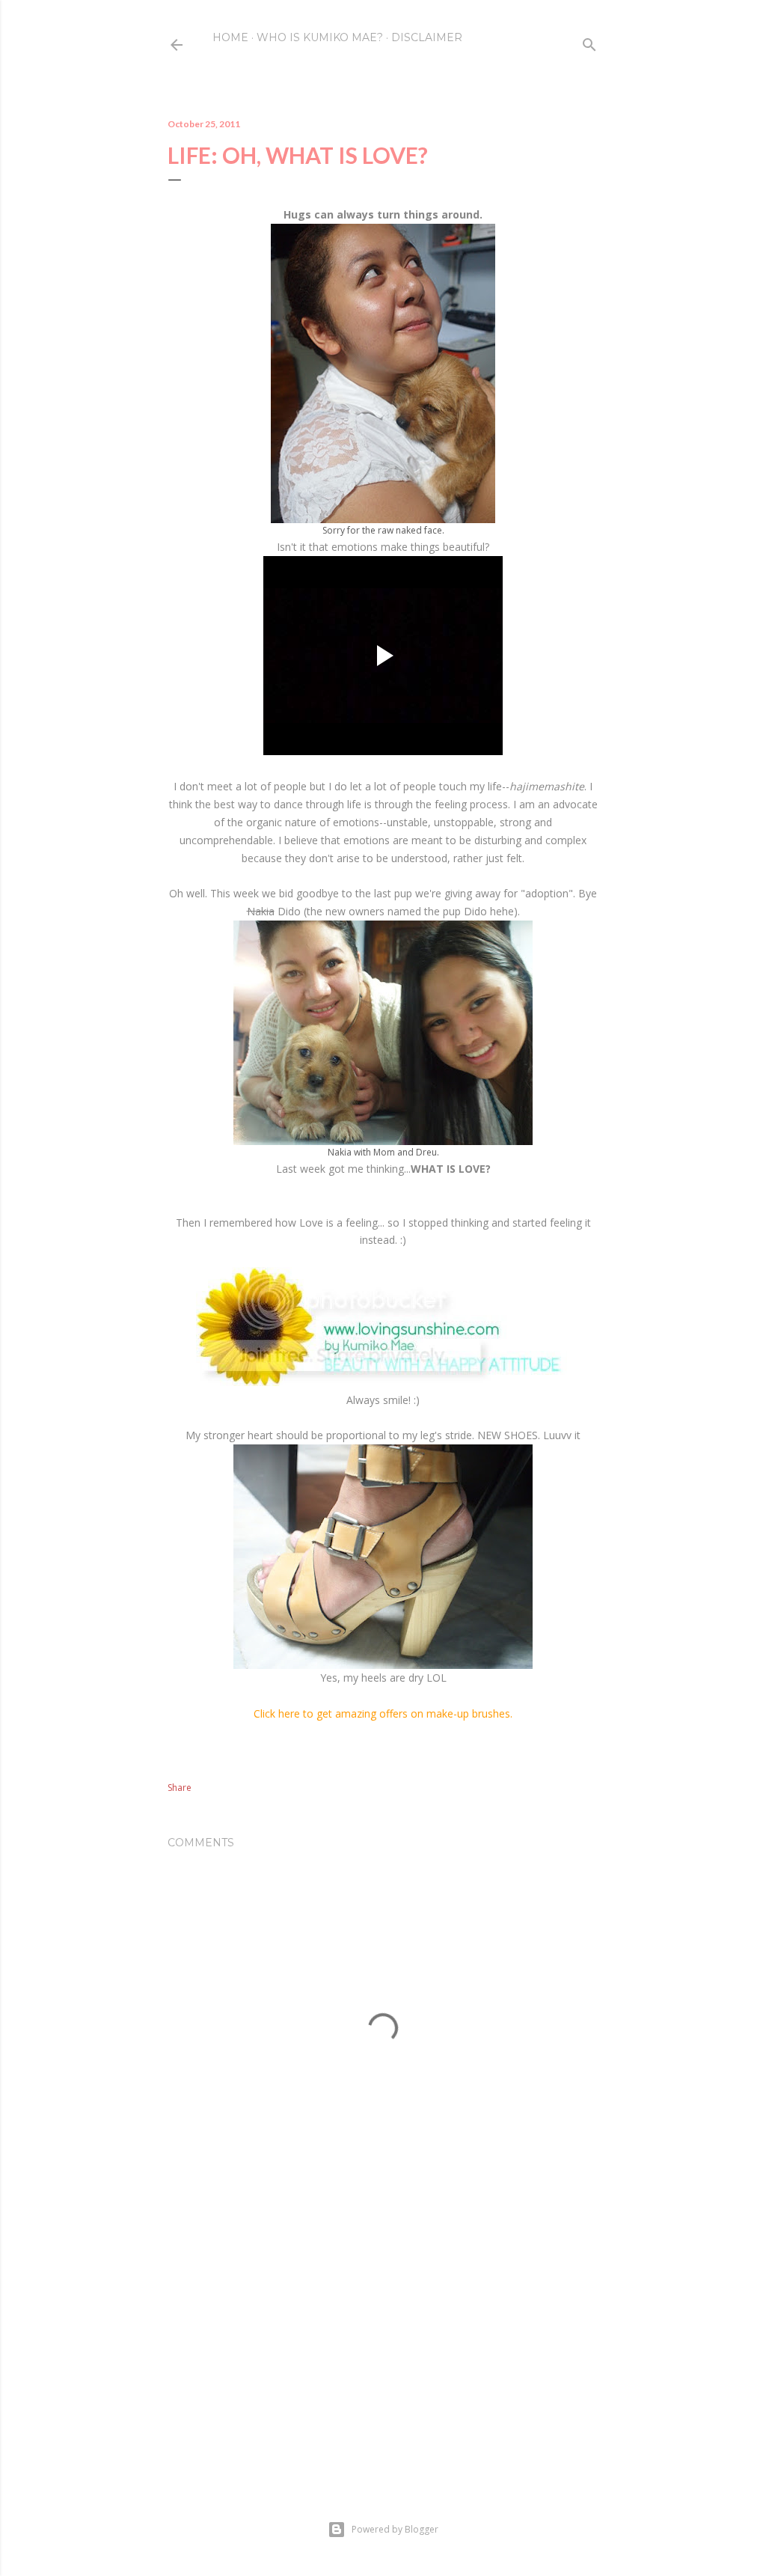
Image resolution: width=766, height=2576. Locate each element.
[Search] (589, 42)
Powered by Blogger (395, 2529)
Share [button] (180, 1788)
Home (230, 37)
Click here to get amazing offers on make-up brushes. (383, 1713)
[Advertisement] (383, 2341)
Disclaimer (427, 37)
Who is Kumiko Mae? (320, 37)
